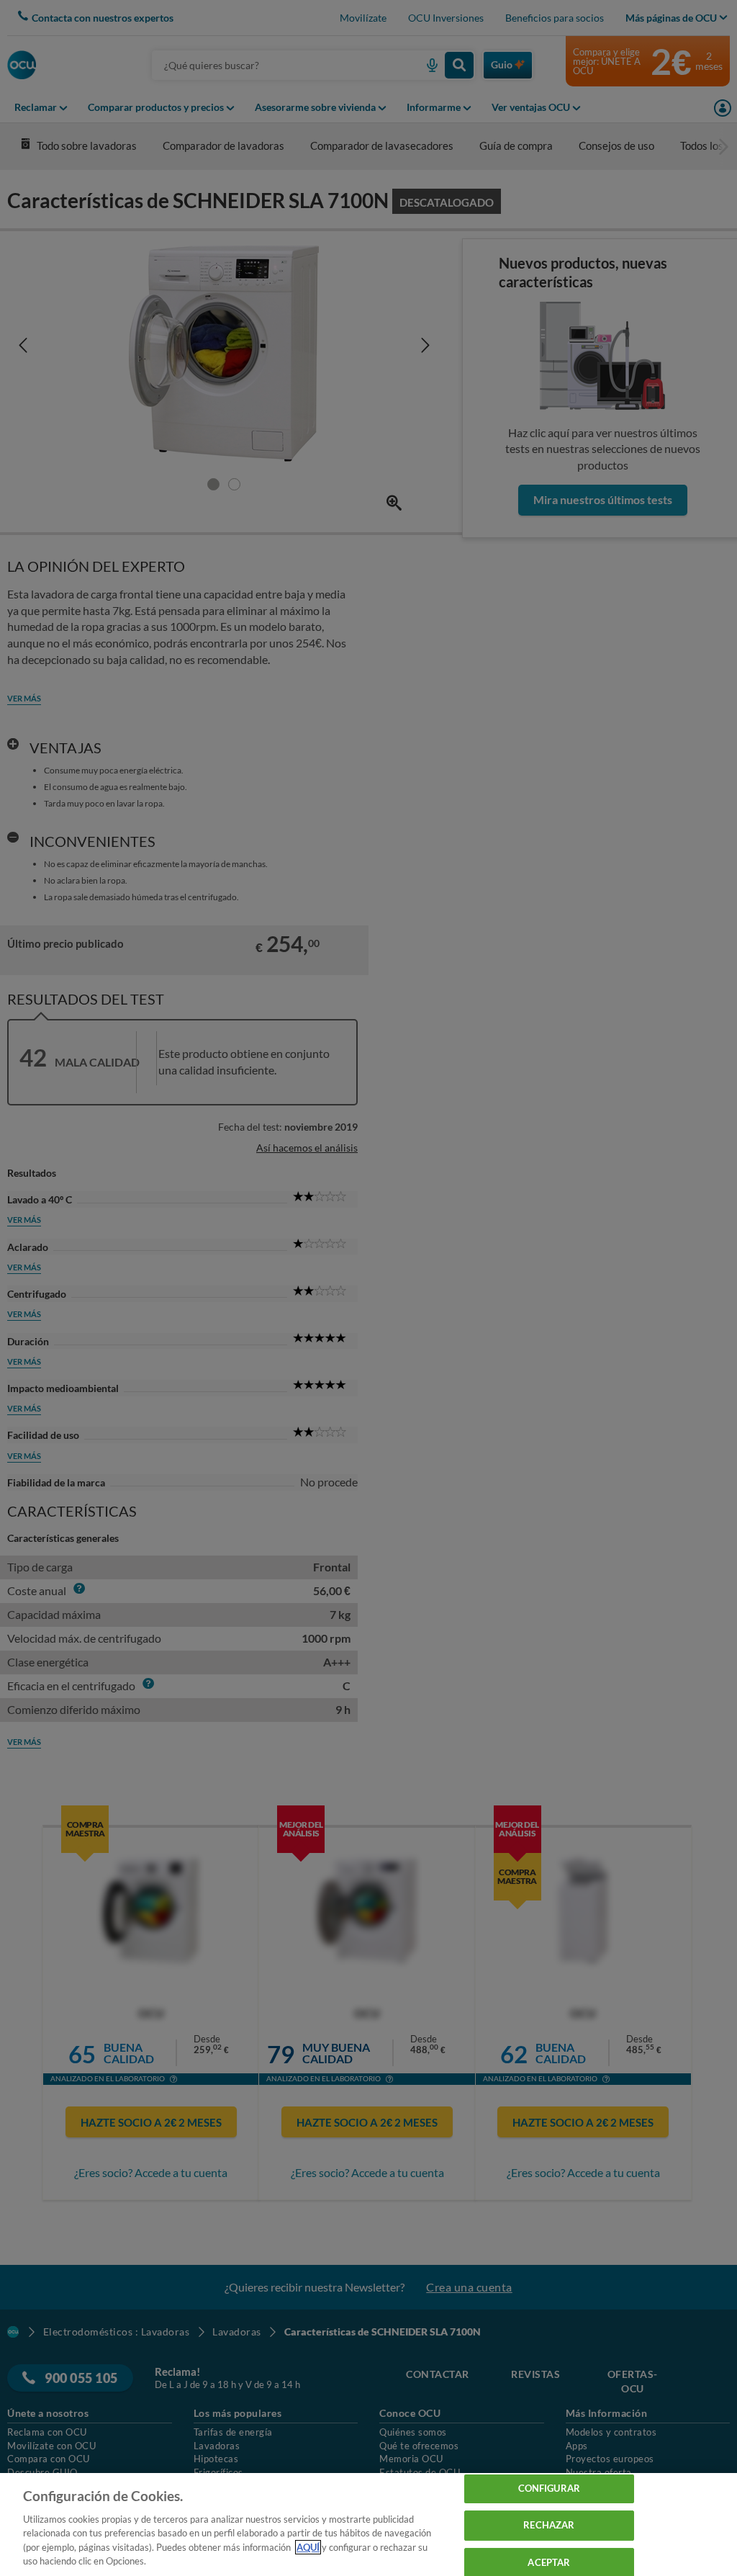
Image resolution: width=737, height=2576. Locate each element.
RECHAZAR (549, 2525)
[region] (368, 2525)
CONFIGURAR (549, 2489)
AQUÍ (308, 2547)
